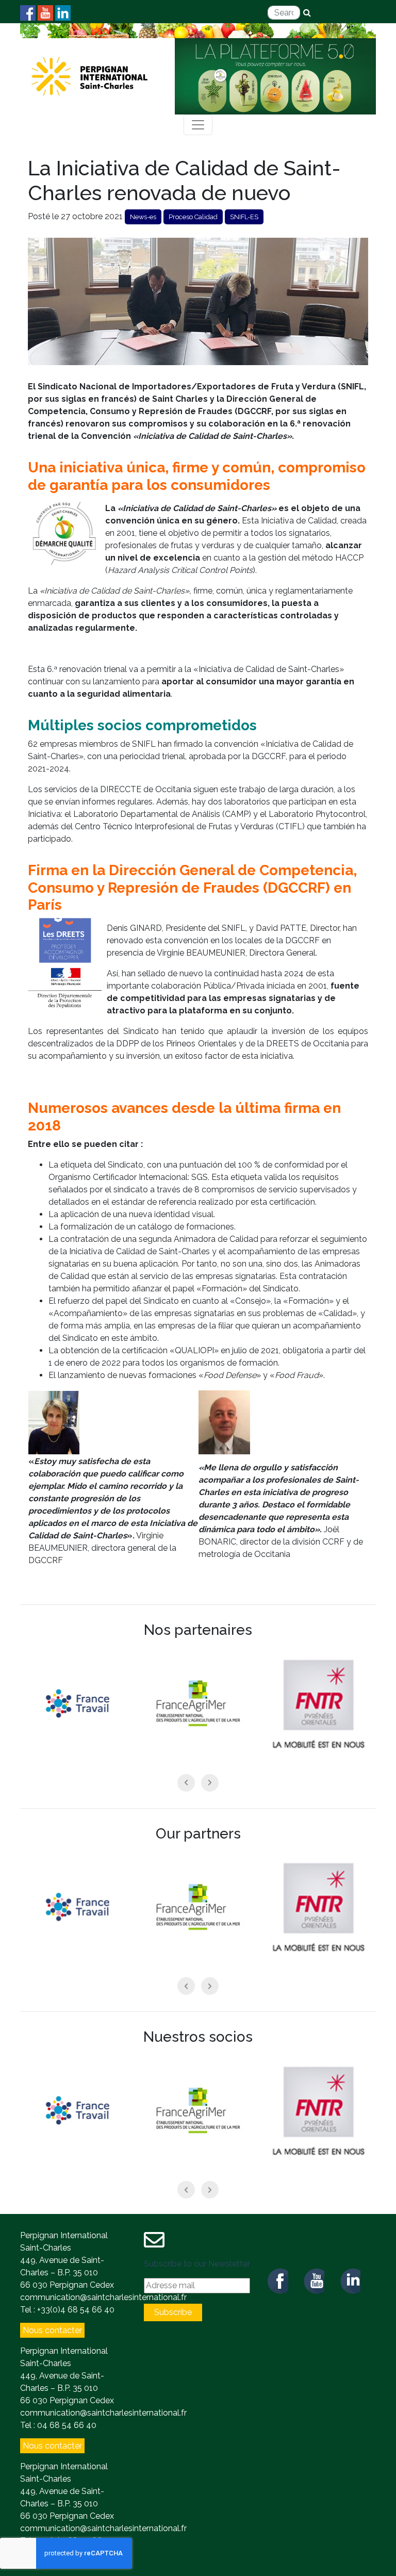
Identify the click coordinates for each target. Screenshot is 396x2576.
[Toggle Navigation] (198, 125)
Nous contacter (52, 2330)
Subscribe (173, 2312)
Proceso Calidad (193, 217)
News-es (143, 217)
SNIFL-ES (244, 217)
